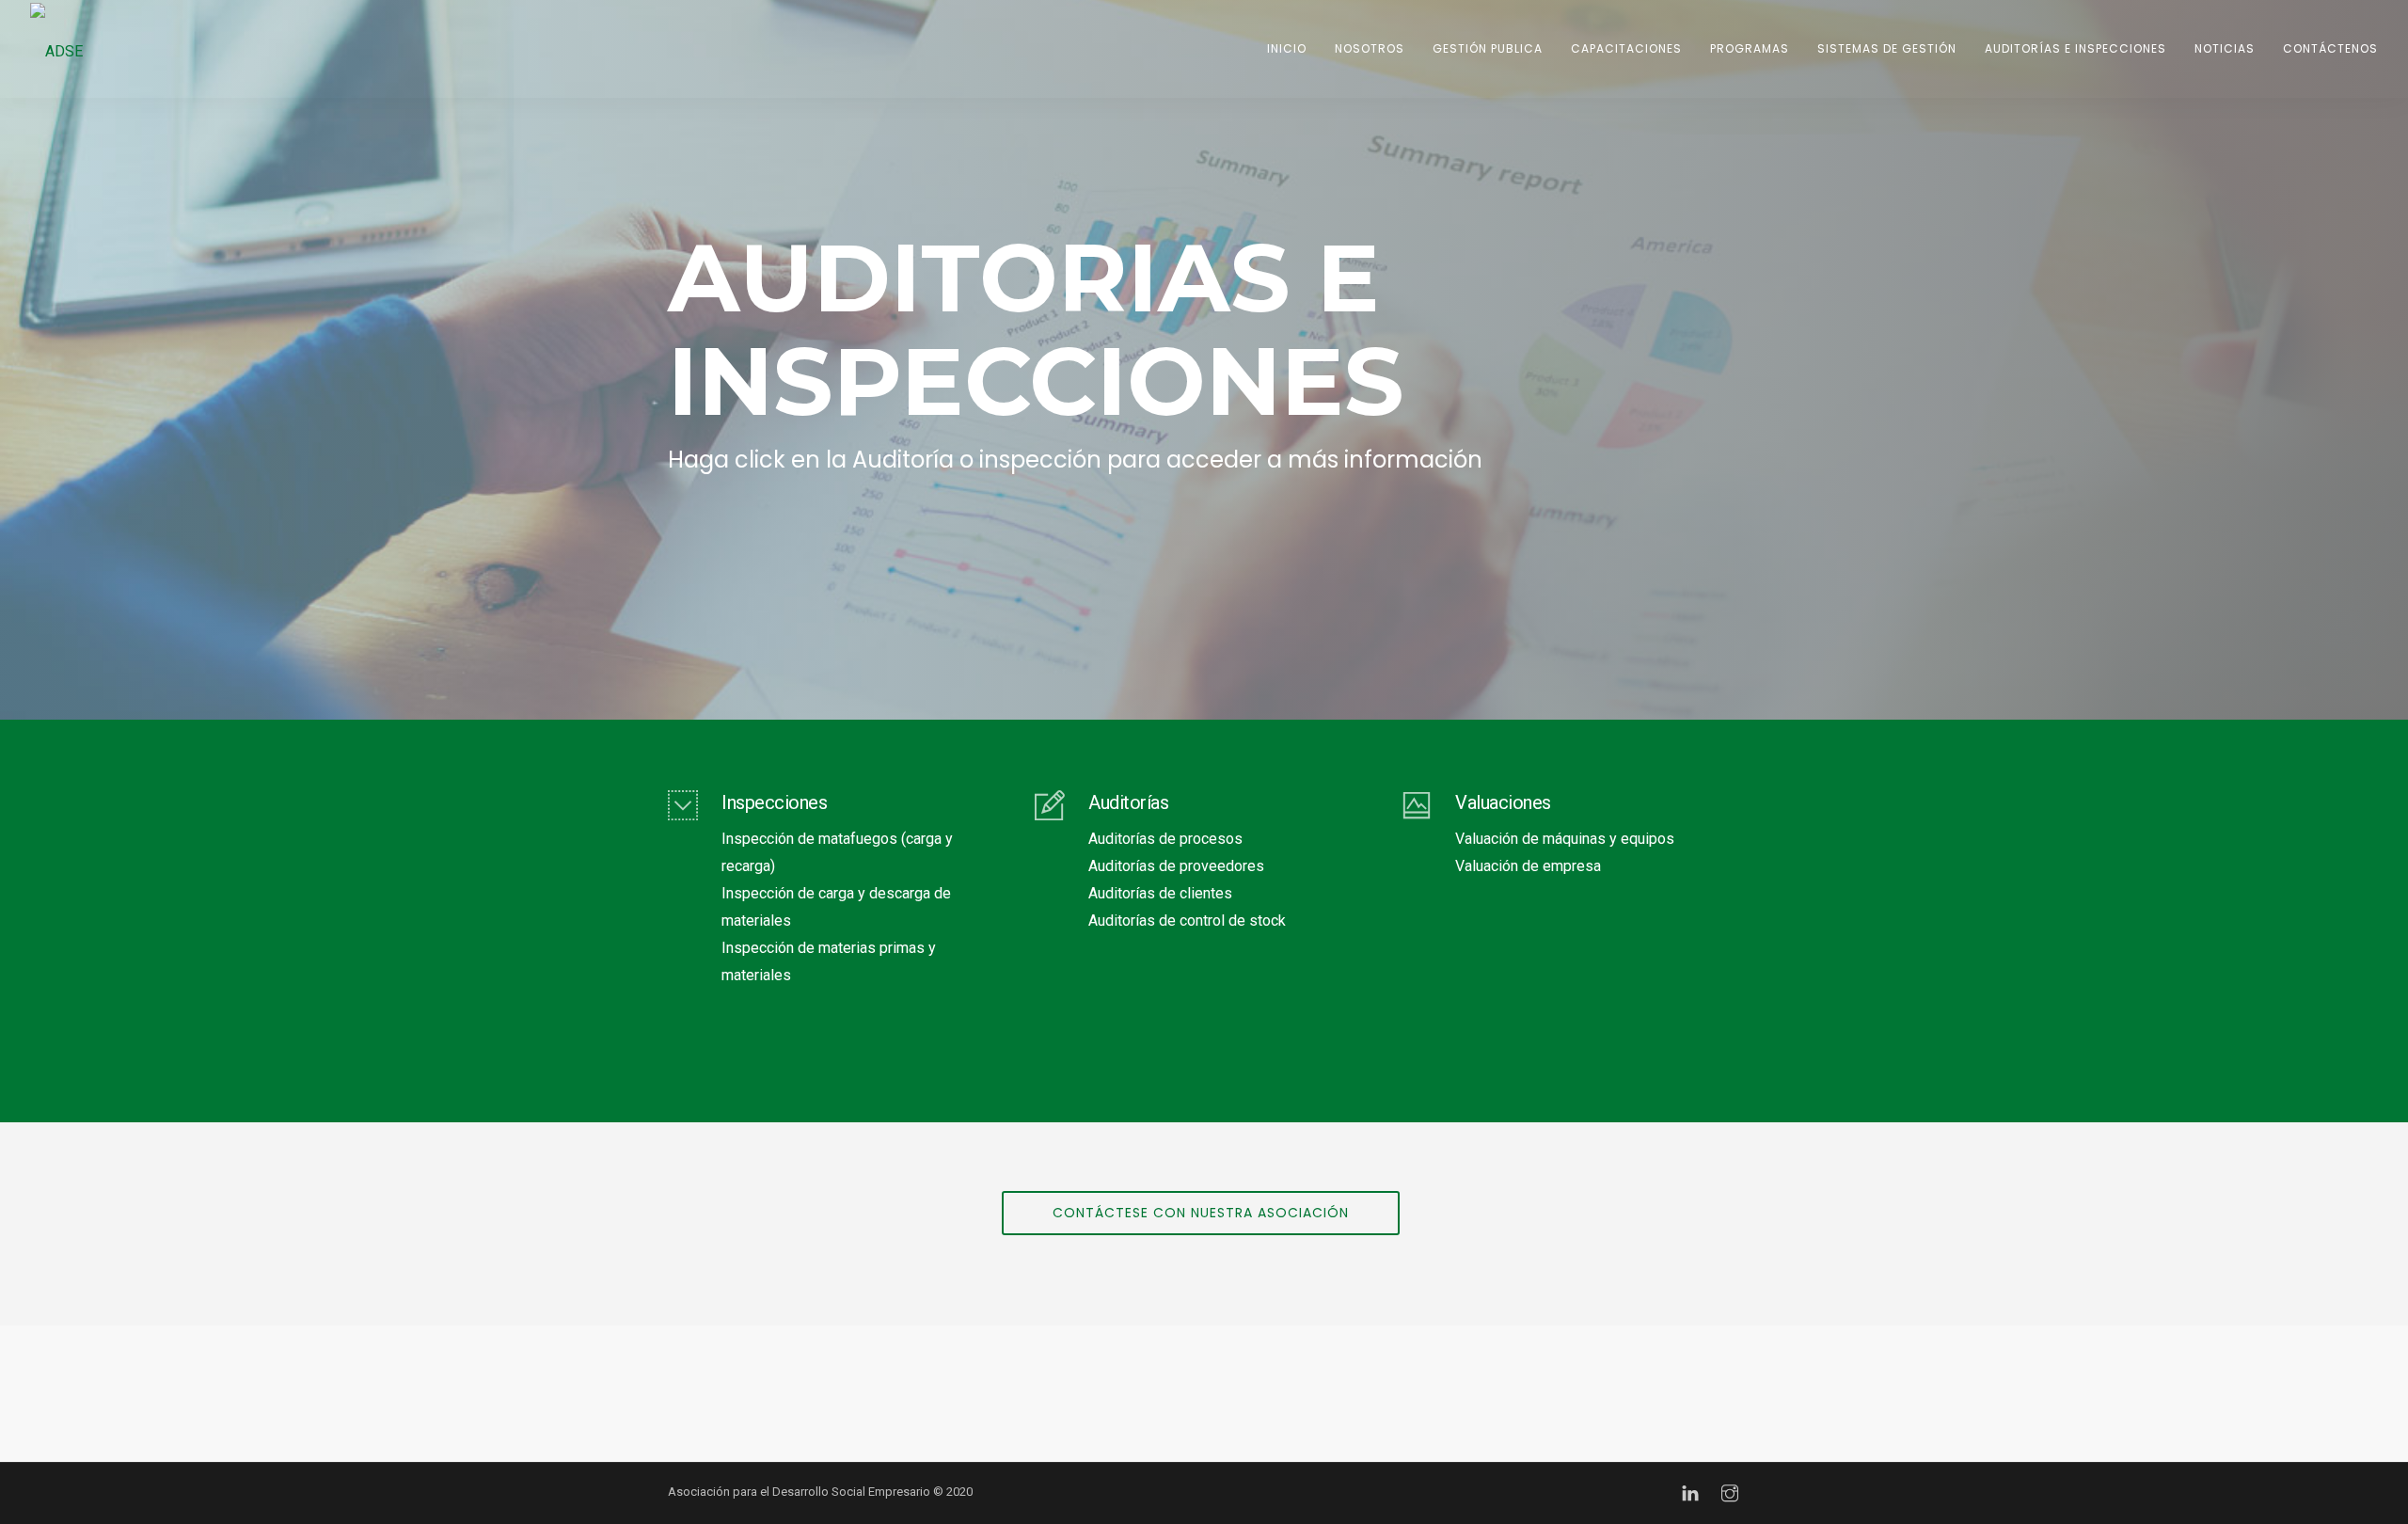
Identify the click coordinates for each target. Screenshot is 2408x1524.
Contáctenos (2330, 48)
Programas (1750, 48)
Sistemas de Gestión (1887, 48)
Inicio (1287, 48)
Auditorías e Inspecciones (2075, 48)
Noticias (2225, 48)
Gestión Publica (1488, 48)
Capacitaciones (1626, 48)
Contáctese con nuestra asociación (1201, 1213)
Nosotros (1370, 48)
